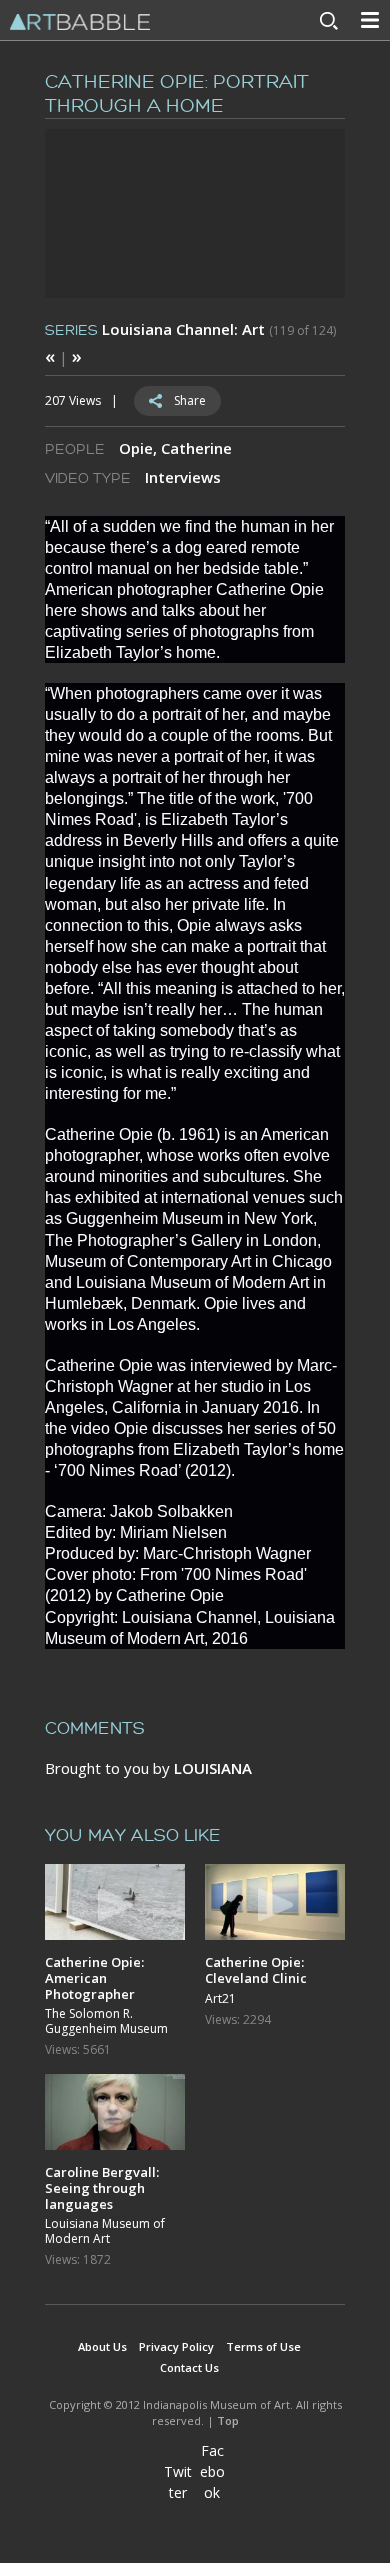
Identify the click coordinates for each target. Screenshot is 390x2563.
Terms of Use (263, 2346)
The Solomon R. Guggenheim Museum (106, 2021)
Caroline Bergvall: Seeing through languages (102, 2187)
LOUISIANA (213, 1768)
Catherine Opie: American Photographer (94, 1977)
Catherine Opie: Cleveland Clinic (256, 1969)
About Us (102, 2346)
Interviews (183, 477)
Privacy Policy (176, 2346)
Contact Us (189, 2367)
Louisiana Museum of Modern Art (105, 2231)
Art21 (220, 1999)
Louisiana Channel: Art (183, 329)
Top (228, 2420)
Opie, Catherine (175, 448)
